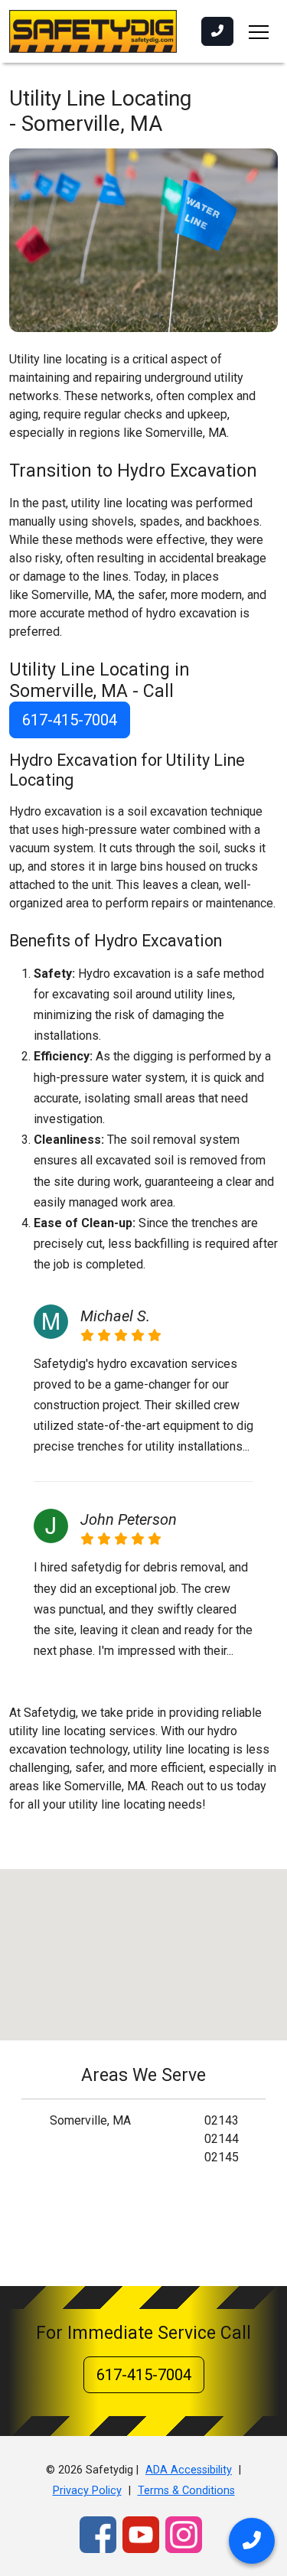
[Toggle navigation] (259, 31)
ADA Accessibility (189, 2470)
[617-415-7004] (217, 31)
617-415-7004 (70, 720)
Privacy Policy (87, 2491)
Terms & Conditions (186, 2491)
